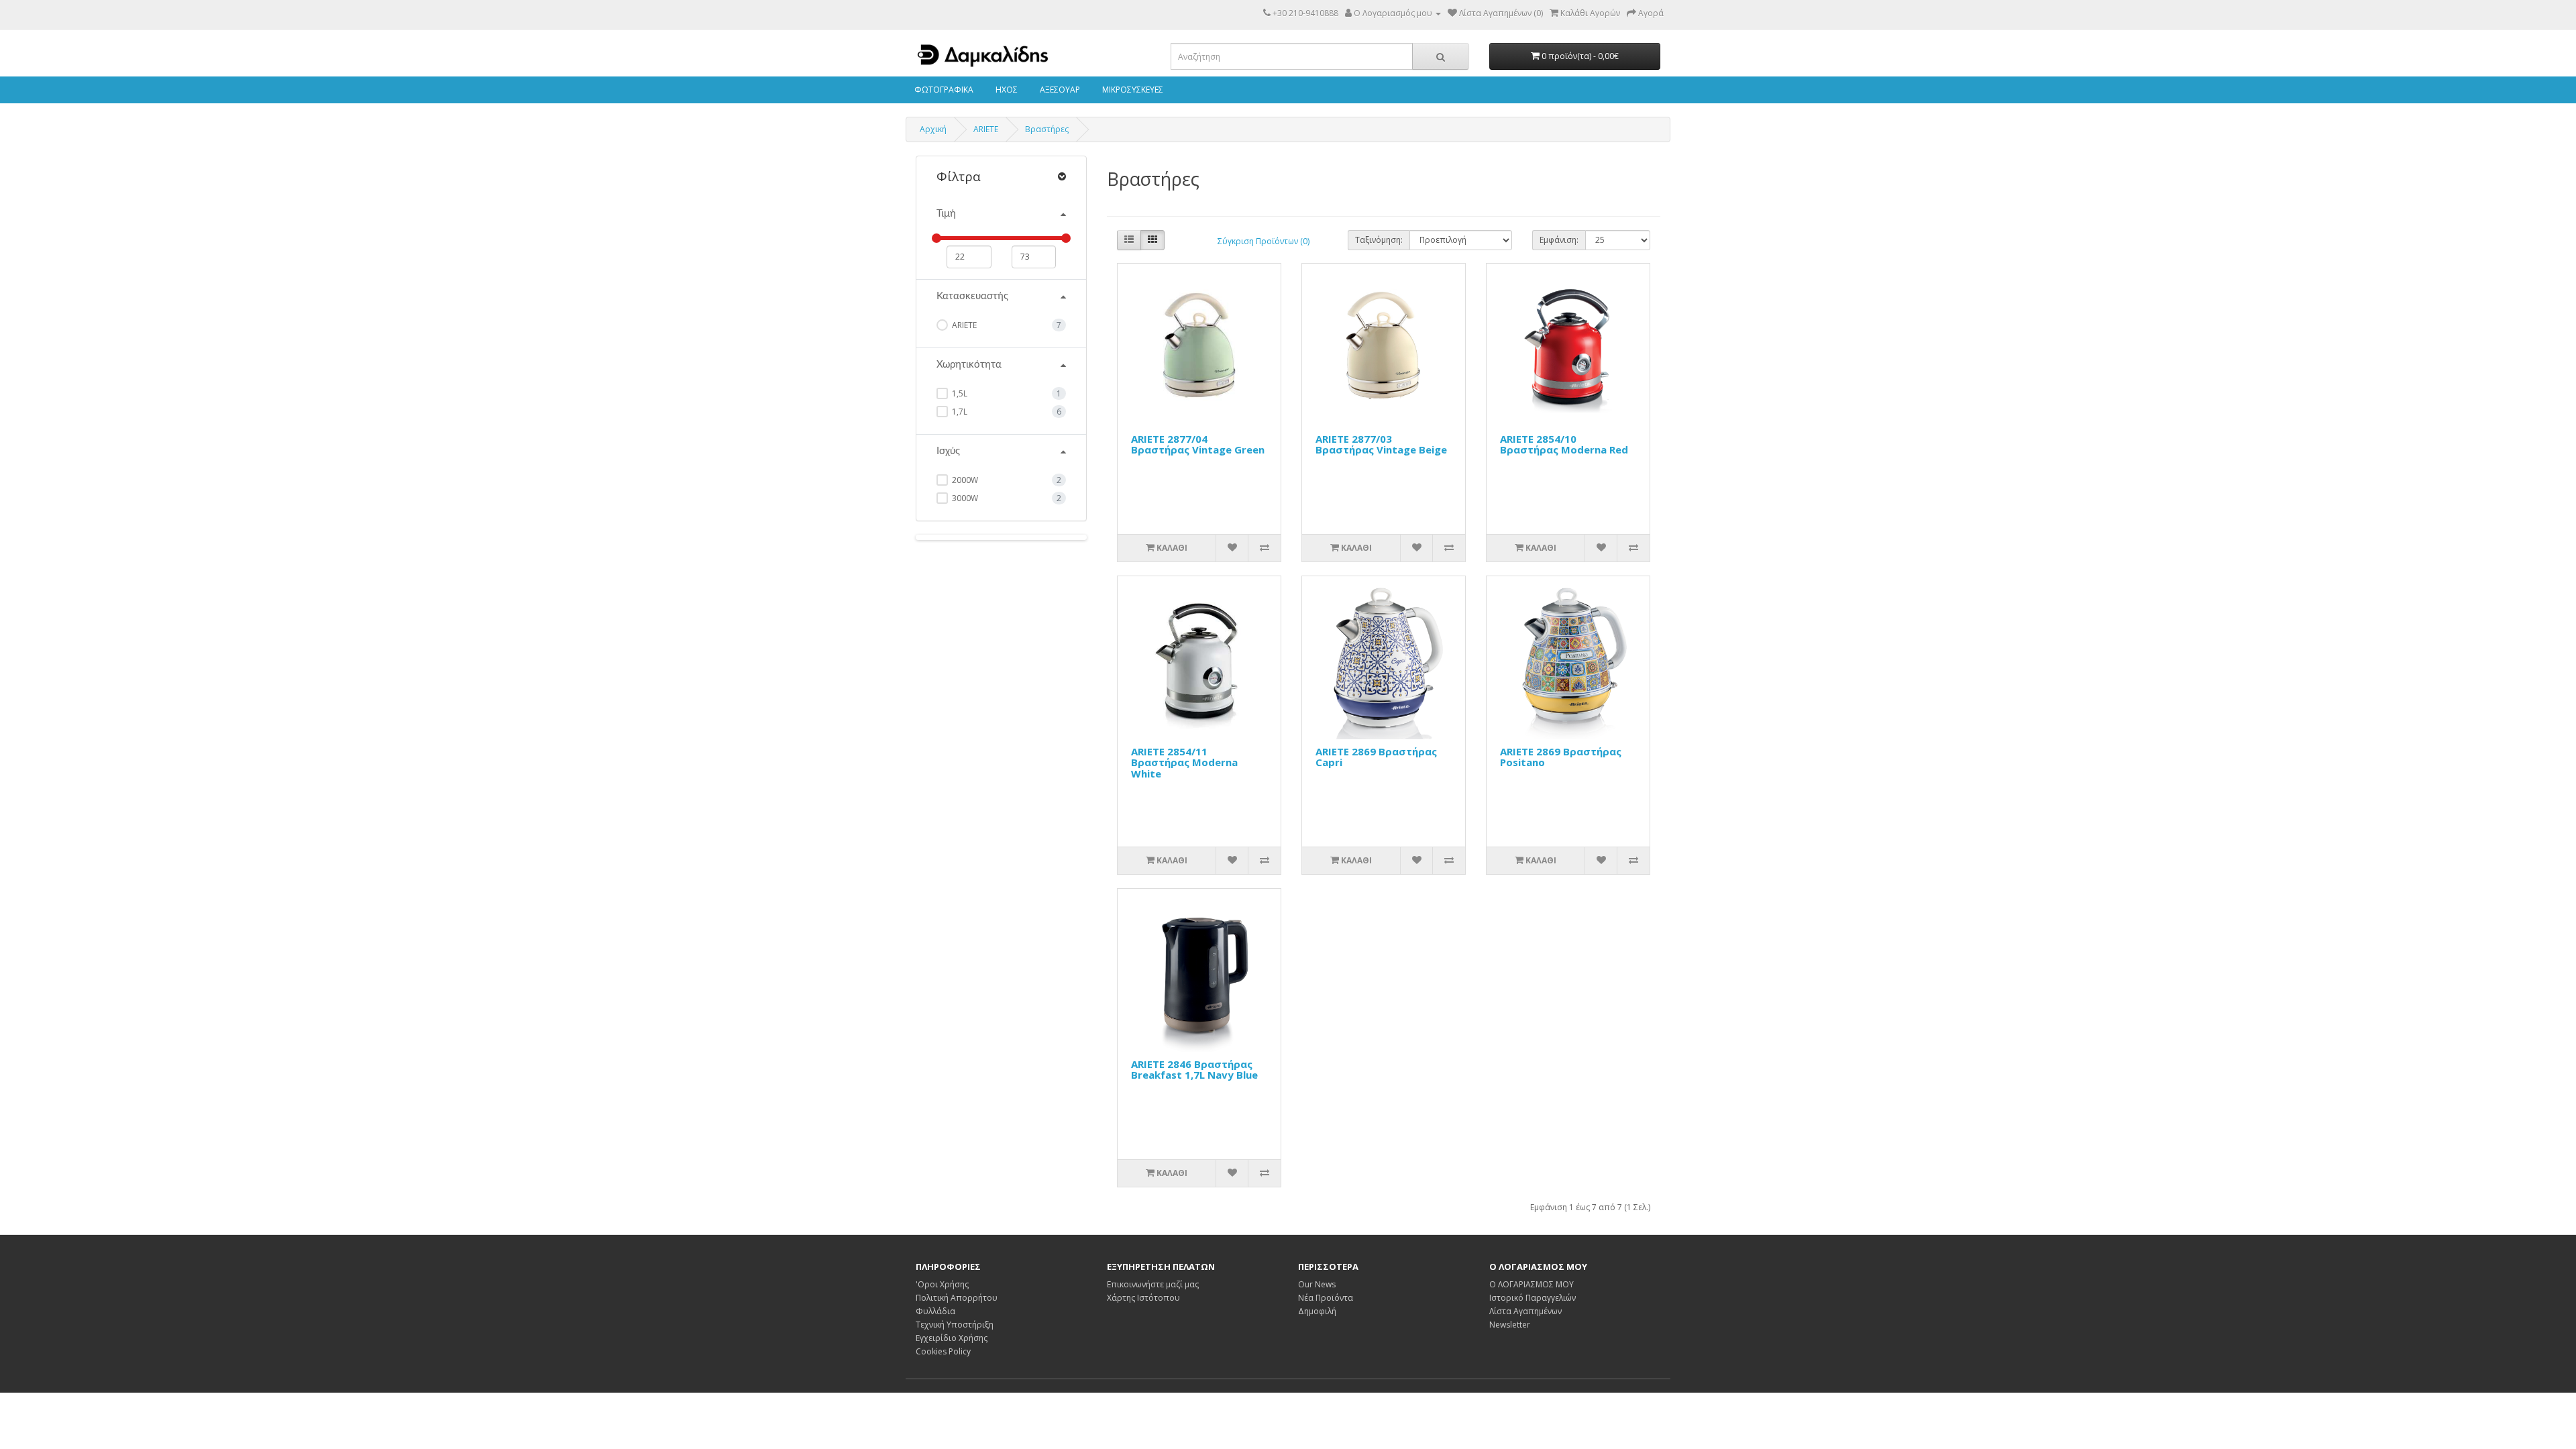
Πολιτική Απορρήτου (957, 1298)
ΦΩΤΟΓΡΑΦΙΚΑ (943, 90)
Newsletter (1510, 1325)
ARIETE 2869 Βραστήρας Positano (1561, 757)
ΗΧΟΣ (1006, 90)
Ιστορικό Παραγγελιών (1533, 1298)
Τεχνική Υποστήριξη (955, 1325)
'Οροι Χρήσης (942, 1284)
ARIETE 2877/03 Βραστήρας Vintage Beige (1381, 444)
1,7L (959, 412)
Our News (1317, 1284)
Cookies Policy (943, 1351)
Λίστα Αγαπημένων (1525, 1311)
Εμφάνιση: (1559, 240)
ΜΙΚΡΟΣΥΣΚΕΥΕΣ (1132, 90)
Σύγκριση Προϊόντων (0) (1264, 241)
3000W (964, 498)
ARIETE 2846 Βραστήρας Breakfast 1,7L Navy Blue (1194, 1070)
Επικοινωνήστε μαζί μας (1153, 1284)
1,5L (959, 393)
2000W (964, 480)
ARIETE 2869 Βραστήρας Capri (1376, 757)
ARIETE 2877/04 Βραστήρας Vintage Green (1198, 444)
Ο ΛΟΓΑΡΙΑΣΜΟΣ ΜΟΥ (1532, 1284)
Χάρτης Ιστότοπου (1143, 1298)
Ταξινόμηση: (1379, 240)
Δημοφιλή (1317, 1311)
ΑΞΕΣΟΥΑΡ (1059, 90)
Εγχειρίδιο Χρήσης (952, 1338)
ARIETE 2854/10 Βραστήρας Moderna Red (1564, 444)
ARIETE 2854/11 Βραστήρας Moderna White (1184, 762)
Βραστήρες (1047, 129)
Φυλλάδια (935, 1311)
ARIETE (986, 129)
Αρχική (933, 129)
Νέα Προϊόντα (1326, 1298)
